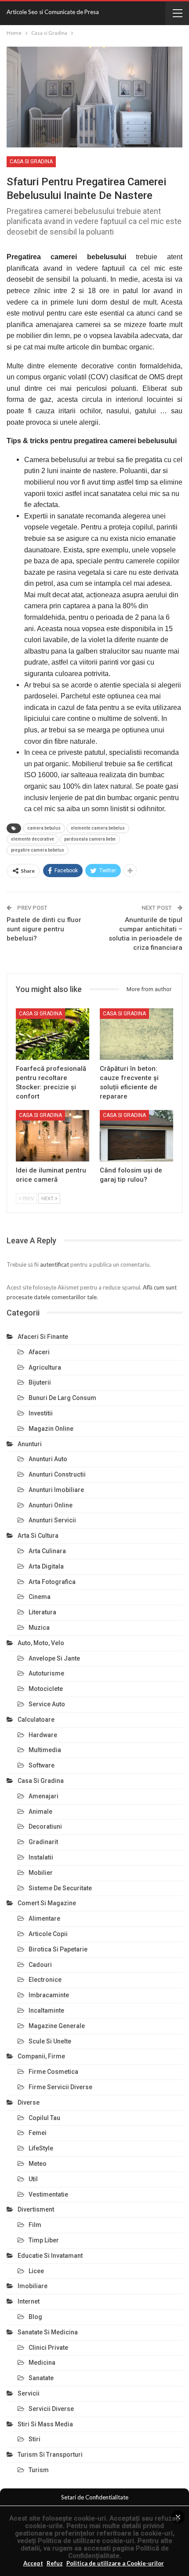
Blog (35, 2317)
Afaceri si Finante (43, 1337)
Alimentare (44, 1918)
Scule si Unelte (50, 2041)
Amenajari (44, 1796)
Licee (36, 2271)
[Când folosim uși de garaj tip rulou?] (136, 1136)
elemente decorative (33, 839)
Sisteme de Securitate (60, 1888)
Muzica (39, 1628)
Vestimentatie (48, 2194)
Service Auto (47, 1704)
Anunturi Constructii (57, 1474)
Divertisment (36, 2209)
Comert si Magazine (47, 1903)
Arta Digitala (46, 1566)
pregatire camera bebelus (38, 850)
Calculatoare (36, 1720)
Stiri (35, 2439)
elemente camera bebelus (98, 828)
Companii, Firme (41, 2056)
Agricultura (45, 1367)
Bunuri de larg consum (62, 1398)
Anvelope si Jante (54, 1658)
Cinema (40, 1597)
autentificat (55, 1264)
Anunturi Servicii (52, 1520)
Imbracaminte (49, 1995)
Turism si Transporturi (50, 2455)
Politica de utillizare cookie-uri (86, 2541)
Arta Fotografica (52, 1582)
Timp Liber (44, 2240)
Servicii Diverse (51, 2409)
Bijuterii (40, 1382)
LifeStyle (41, 2148)
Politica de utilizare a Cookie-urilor (115, 2563)
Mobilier (41, 1873)
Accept (33, 2563)
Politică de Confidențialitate (118, 2552)
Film (35, 2225)
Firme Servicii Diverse (60, 2087)
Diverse (29, 2102)
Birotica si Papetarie (58, 1949)
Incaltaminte (46, 2010)
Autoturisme (46, 1673)
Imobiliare (33, 2286)
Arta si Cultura (38, 1536)
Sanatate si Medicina (48, 2332)
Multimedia (45, 1750)
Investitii (41, 1413)
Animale (40, 1812)
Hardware (43, 1735)
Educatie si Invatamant (50, 2256)
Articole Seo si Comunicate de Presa (53, 12)
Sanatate (41, 2378)
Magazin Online (51, 1429)
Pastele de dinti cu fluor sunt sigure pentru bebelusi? (44, 929)
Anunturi (30, 1444)
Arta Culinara (47, 1551)
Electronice (45, 1980)
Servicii (29, 2393)
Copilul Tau (44, 2118)
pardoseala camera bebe (90, 839)
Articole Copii (48, 1934)
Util (33, 2179)
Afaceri (39, 1352)
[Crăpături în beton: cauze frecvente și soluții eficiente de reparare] (136, 1034)
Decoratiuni (45, 1826)
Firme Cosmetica (53, 2072)
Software (42, 1765)
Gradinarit (43, 1842)
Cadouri (40, 1965)
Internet (29, 2301)
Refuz (55, 2563)
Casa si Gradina (31, 162)
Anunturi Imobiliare (56, 1490)
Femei (38, 2133)
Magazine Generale (57, 2026)
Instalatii (41, 1857)
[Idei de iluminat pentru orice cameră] (53, 1136)
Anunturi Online (51, 1505)
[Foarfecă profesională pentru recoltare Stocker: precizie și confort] (53, 1034)
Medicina (42, 2363)
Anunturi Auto (48, 1459)
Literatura (42, 1612)
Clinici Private (48, 2348)
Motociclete (46, 1689)
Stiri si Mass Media (45, 2424)
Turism (39, 2470)
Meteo (38, 2164)
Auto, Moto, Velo (41, 1643)
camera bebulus (44, 828)
